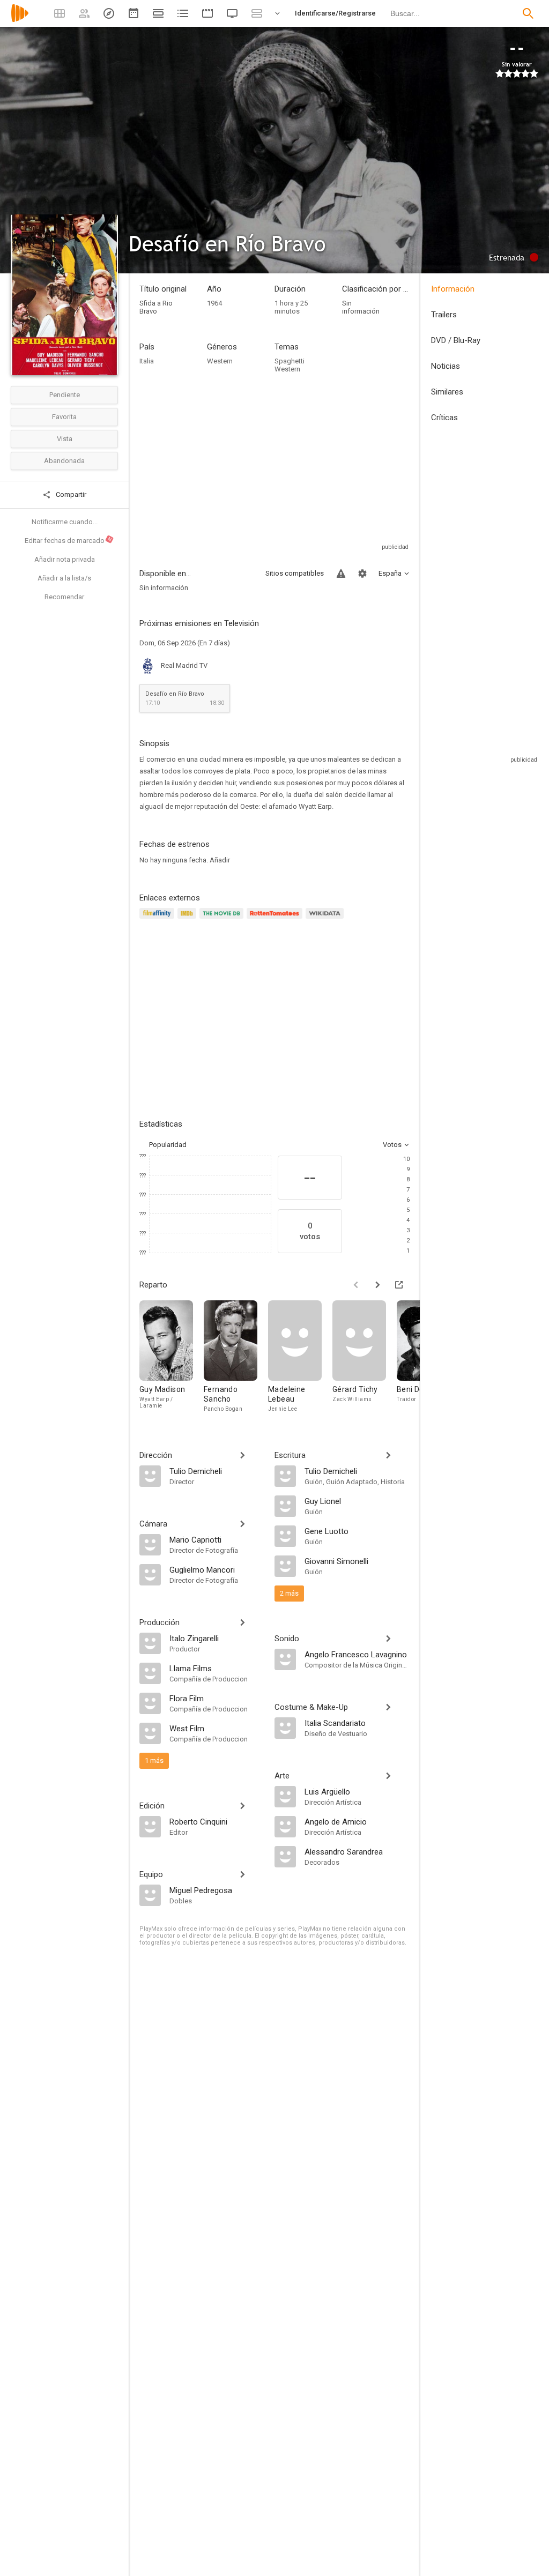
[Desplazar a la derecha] (377, 1285)
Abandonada (64, 461)
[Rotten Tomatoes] (276, 920)
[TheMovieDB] (223, 920)
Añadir (220, 860)
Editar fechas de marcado (69, 540)
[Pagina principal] (20, 20)
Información (453, 289)
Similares (447, 392)
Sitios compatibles (295, 573)
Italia (147, 361)
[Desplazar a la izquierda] (356, 1285)
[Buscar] (528, 13)
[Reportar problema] (341, 574)
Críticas (444, 418)
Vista (65, 439)
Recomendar (64, 597)
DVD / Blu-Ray (456, 340)
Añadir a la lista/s (64, 578)
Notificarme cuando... (65, 522)
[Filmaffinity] (158, 920)
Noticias (446, 366)
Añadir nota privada (65, 559)
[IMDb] (188, 920)
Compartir (70, 494)
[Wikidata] (326, 920)
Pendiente (65, 395)
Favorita (64, 417)
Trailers (444, 315)
